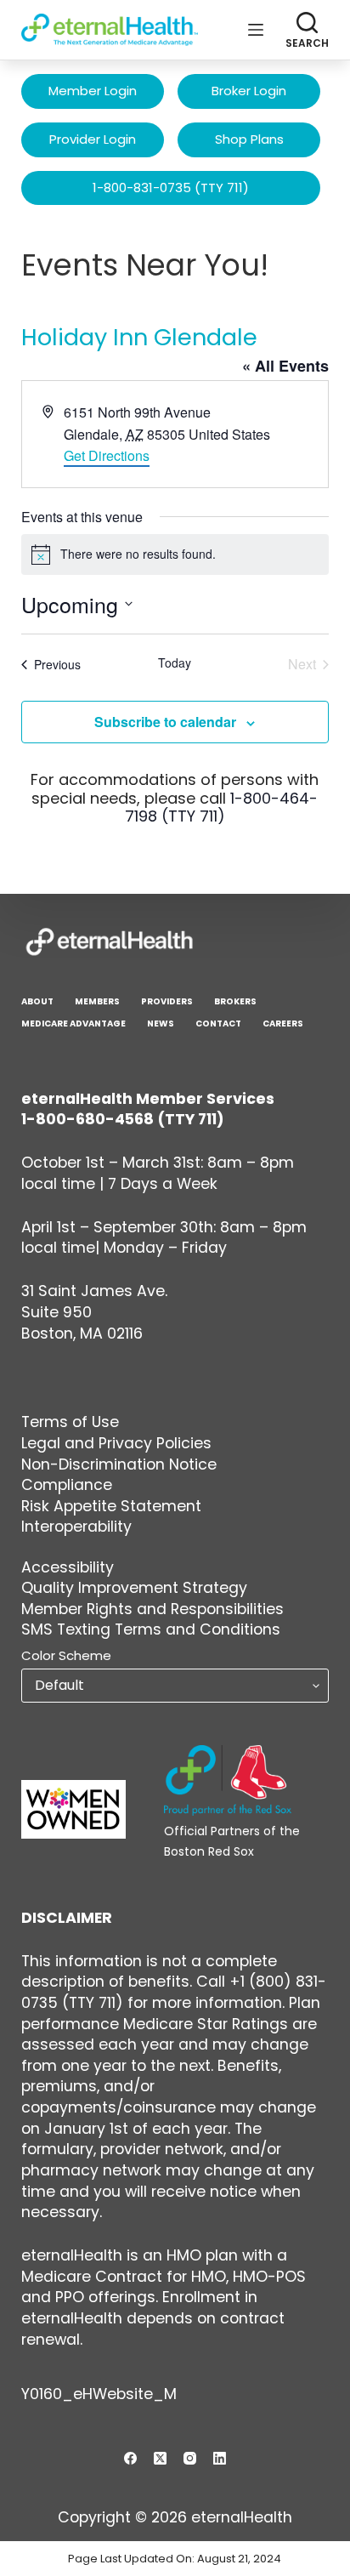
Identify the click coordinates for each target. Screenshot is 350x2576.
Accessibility (68, 1567)
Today (175, 663)
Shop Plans (249, 139)
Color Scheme (66, 1655)
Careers (283, 1024)
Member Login (93, 91)
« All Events (285, 366)
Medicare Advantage (73, 1024)
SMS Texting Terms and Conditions (151, 1629)
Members (97, 1001)
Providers (167, 1001)
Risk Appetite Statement (111, 1506)
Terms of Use (70, 1422)
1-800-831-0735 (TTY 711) (171, 188)
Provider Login (93, 139)
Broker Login (249, 91)
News (161, 1024)
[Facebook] (130, 2458)
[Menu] (256, 30)
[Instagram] (190, 2458)
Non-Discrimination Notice (119, 1464)
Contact (218, 1024)
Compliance (67, 1485)
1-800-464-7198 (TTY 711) (222, 807)
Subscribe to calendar (165, 722)
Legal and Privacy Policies (116, 1443)
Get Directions (107, 455)
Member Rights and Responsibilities (152, 1609)
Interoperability (76, 1527)
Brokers (235, 1001)
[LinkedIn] (220, 2458)
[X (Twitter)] (160, 2458)
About (37, 1001)
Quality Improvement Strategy (134, 1588)
